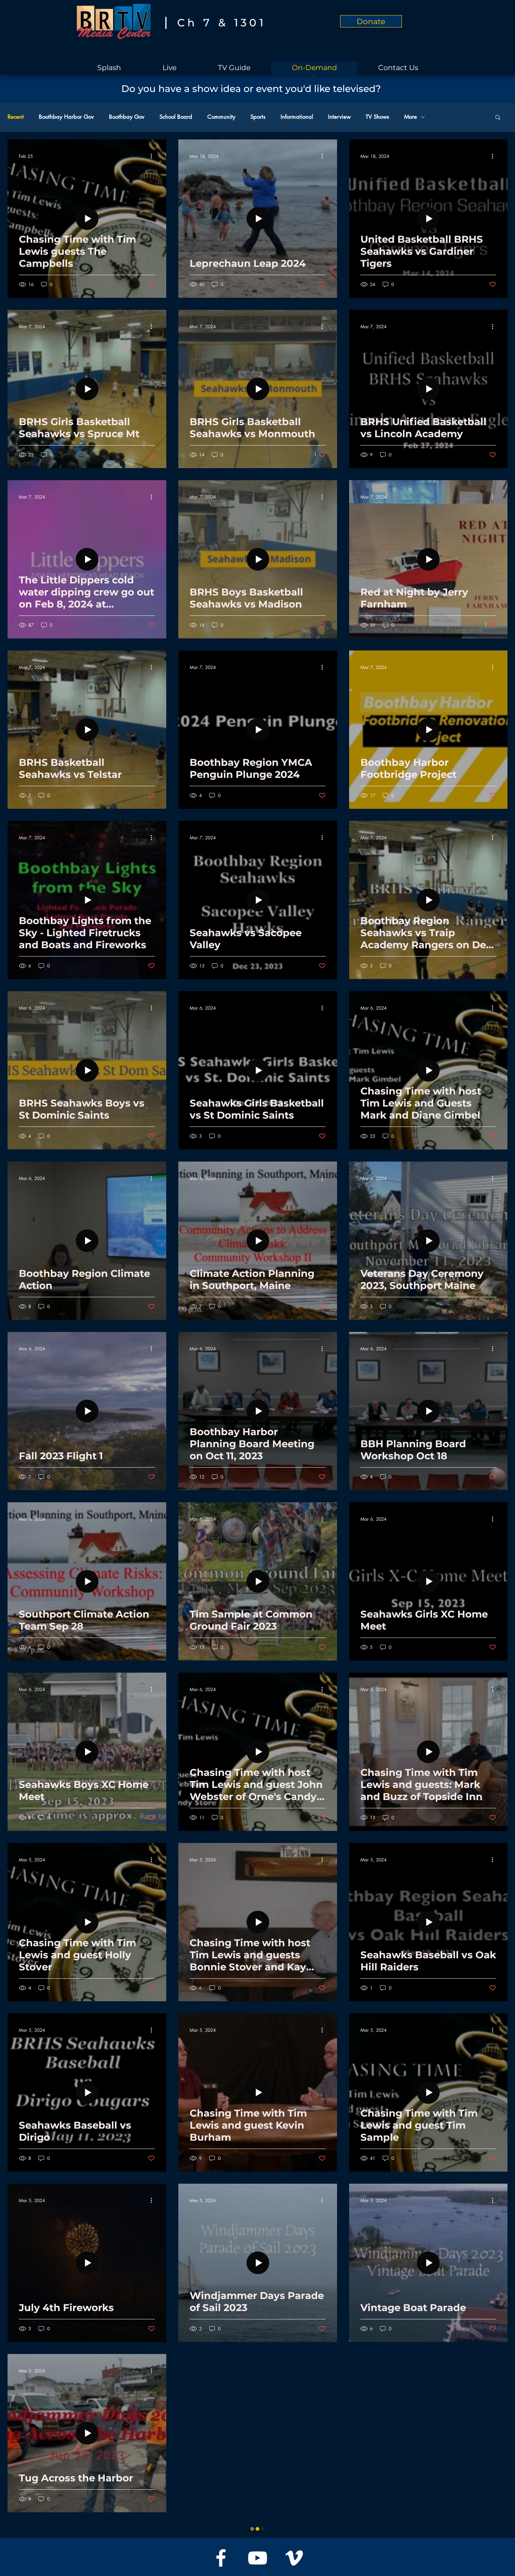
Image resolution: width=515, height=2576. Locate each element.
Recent (16, 117)
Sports (258, 117)
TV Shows (377, 117)
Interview (339, 117)
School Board (176, 117)
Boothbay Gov (127, 117)
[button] (498, 118)
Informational (297, 117)
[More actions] (154, 156)
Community (221, 117)
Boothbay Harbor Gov (66, 117)
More (411, 117)
